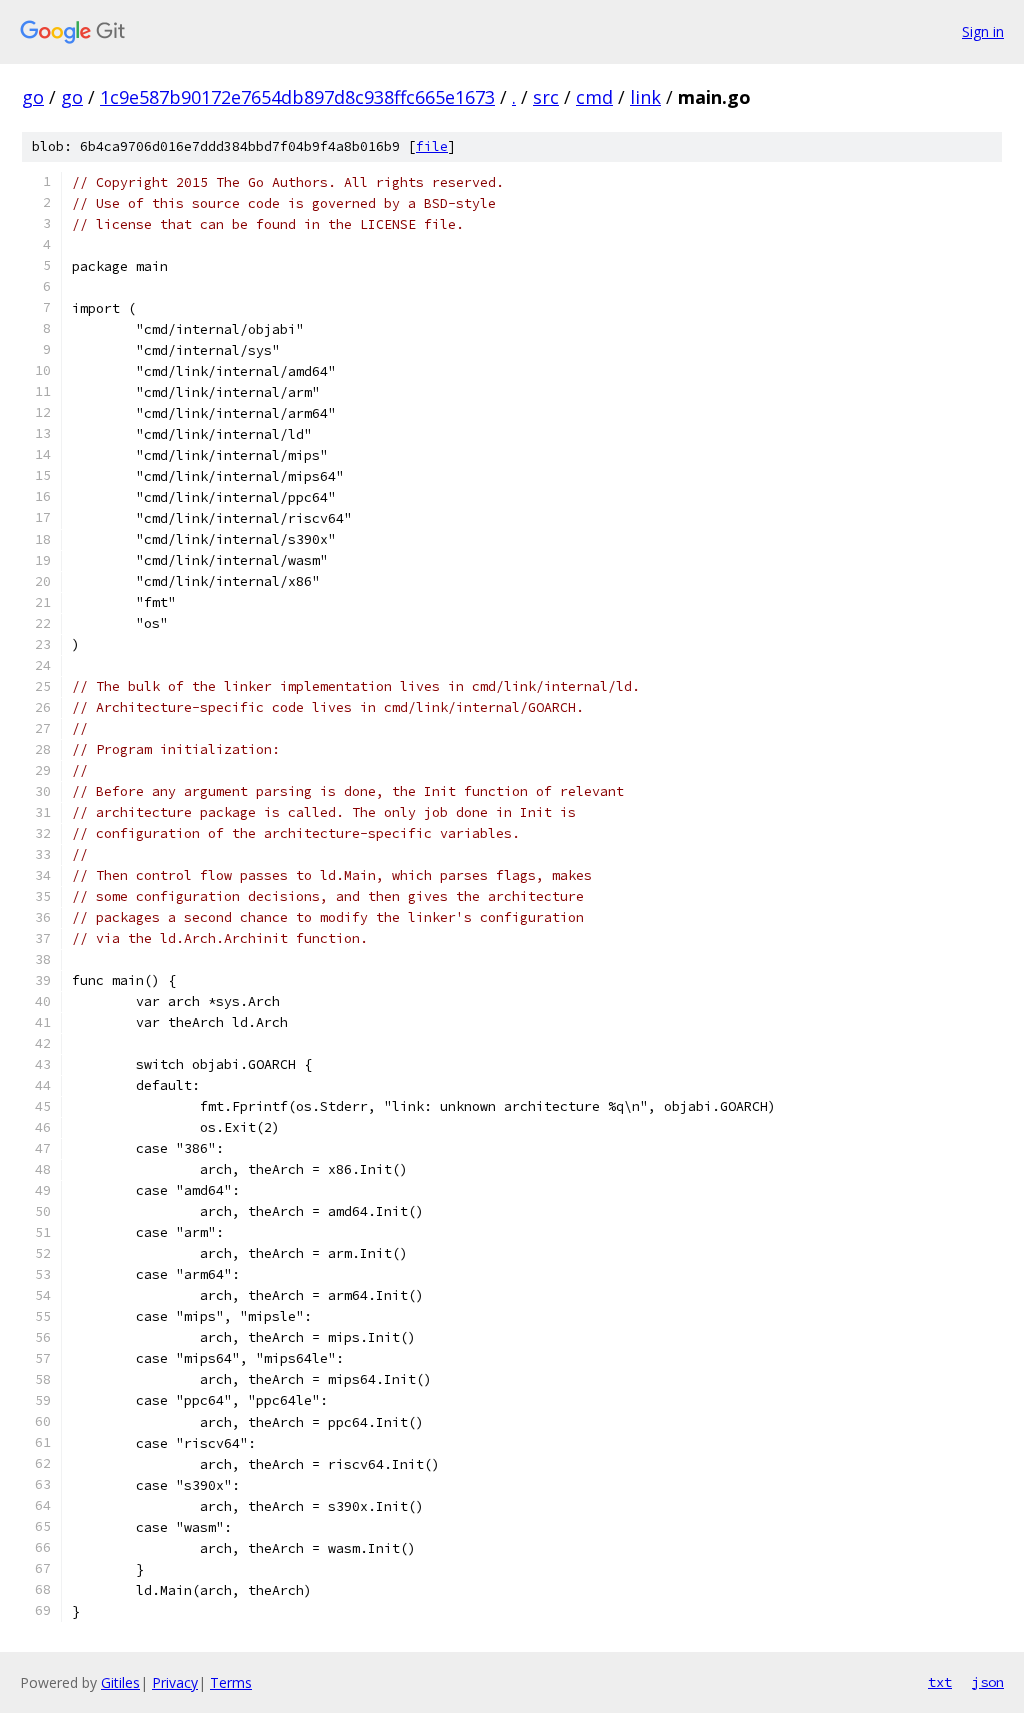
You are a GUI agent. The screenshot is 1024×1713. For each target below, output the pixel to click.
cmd (594, 97)
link (645, 97)
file (432, 146)
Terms (231, 1682)
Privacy (175, 1682)
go (33, 97)
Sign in (983, 31)
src (546, 97)
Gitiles (120, 1682)
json (988, 1682)
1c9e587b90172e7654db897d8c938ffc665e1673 (297, 97)
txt (940, 1682)
